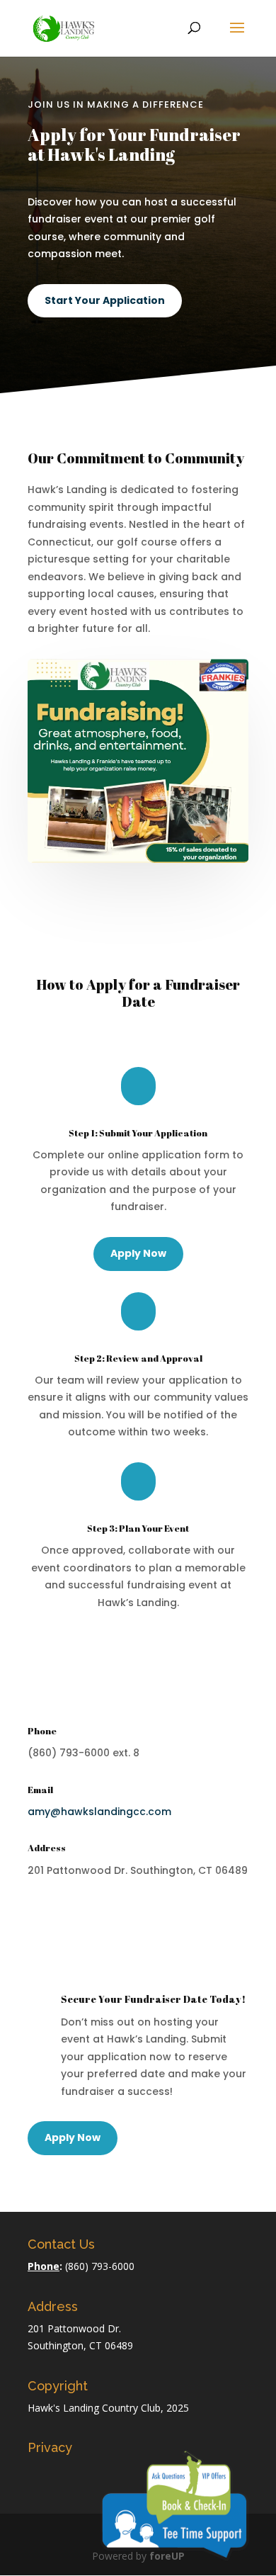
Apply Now (138, 1253)
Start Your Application (105, 300)
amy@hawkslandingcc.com (99, 1812)
